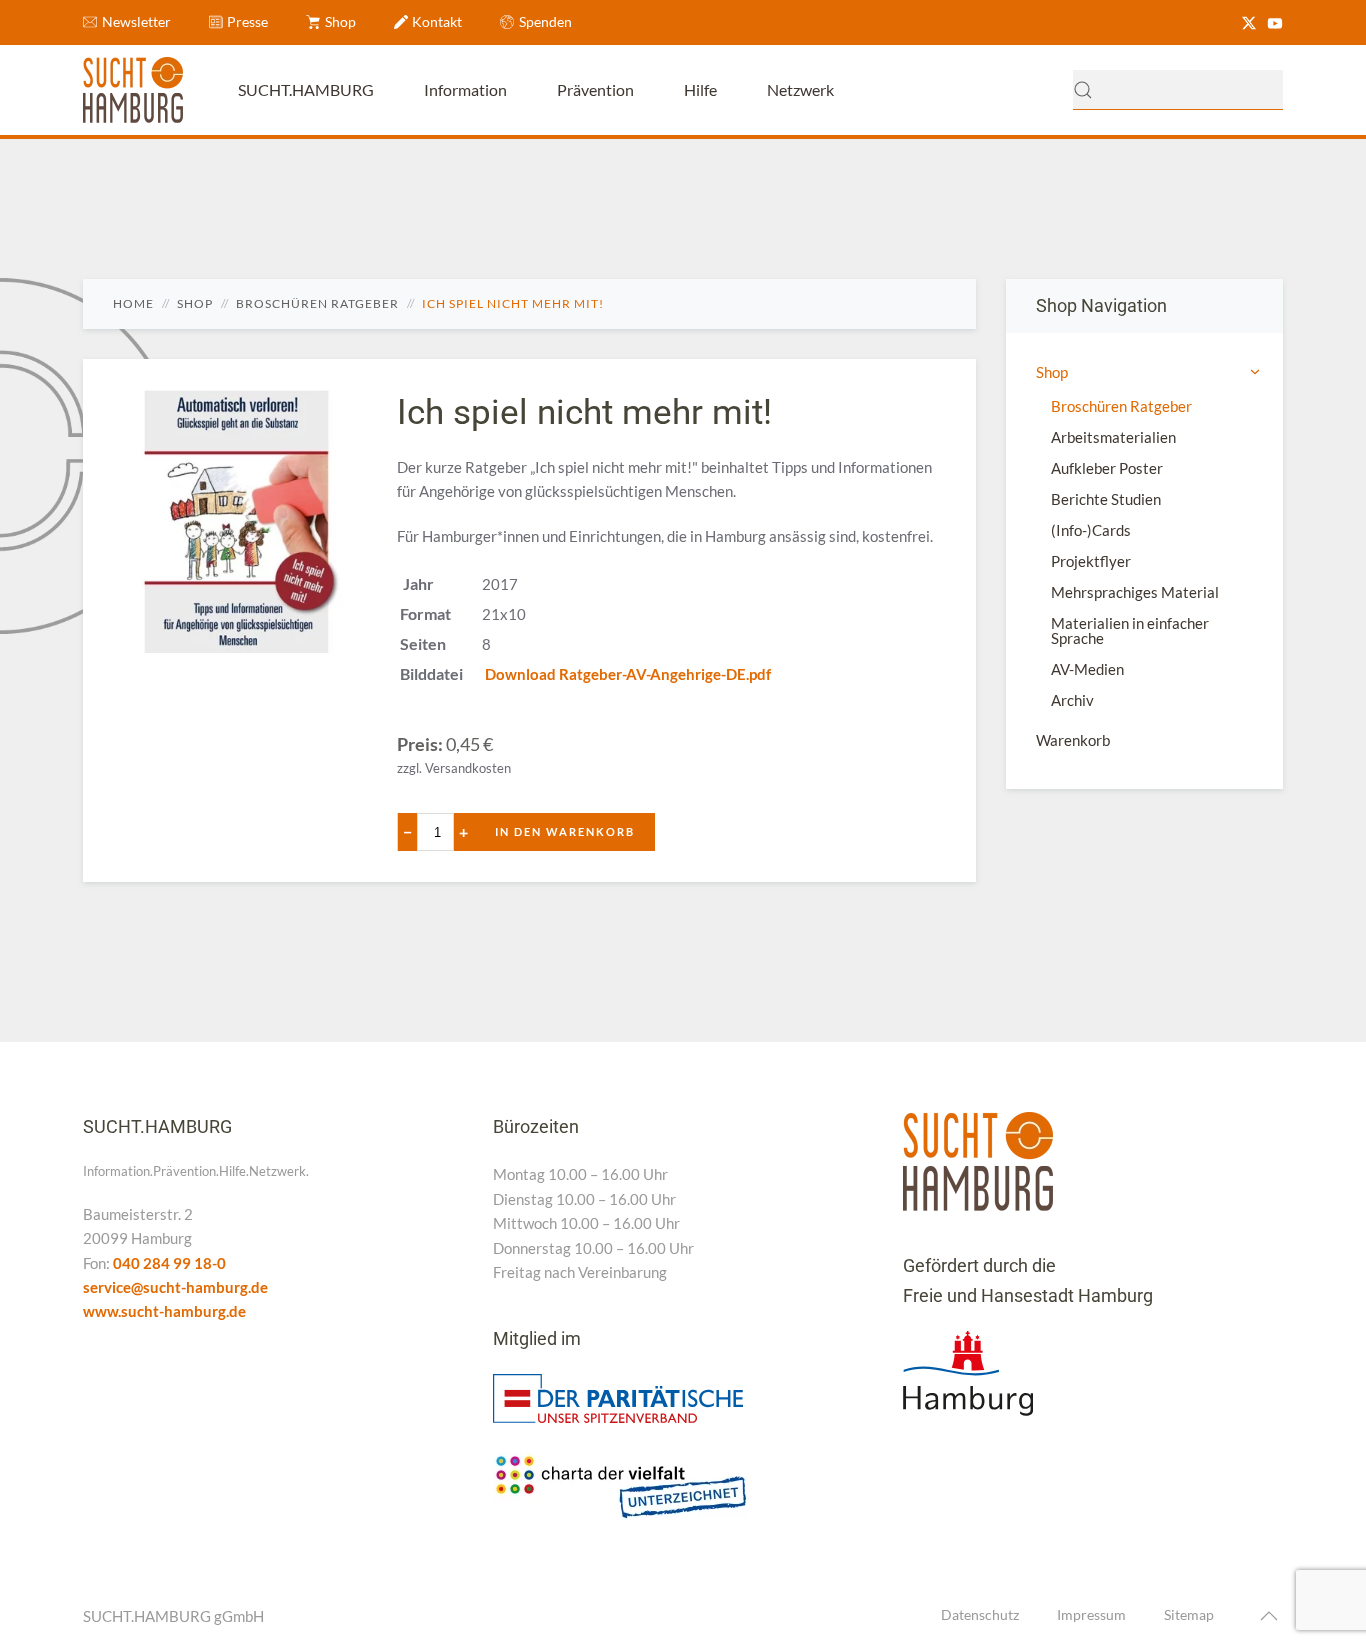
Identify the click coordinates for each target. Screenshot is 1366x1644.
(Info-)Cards (1091, 530)
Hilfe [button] (700, 89)
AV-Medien (1087, 669)
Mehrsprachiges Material (1135, 592)
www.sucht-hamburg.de (164, 1311)
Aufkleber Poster (1107, 468)
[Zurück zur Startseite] (133, 90)
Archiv (1072, 700)
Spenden (545, 21)
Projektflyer (1091, 561)
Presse (247, 21)
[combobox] (1178, 90)
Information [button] (465, 89)
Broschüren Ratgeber (1121, 406)
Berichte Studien (1106, 499)
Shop (340, 21)
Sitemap (1189, 1614)
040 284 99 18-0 (169, 1263)
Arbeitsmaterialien (1113, 437)
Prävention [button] (595, 89)
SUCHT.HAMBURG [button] (306, 89)
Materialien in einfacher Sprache (1130, 630)
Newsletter (136, 21)
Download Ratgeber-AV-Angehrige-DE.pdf (628, 674)
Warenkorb (1073, 740)
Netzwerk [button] (800, 89)
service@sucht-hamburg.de (175, 1287)
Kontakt (437, 21)
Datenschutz (980, 1614)
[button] (1269, 1616)
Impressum (1091, 1614)
